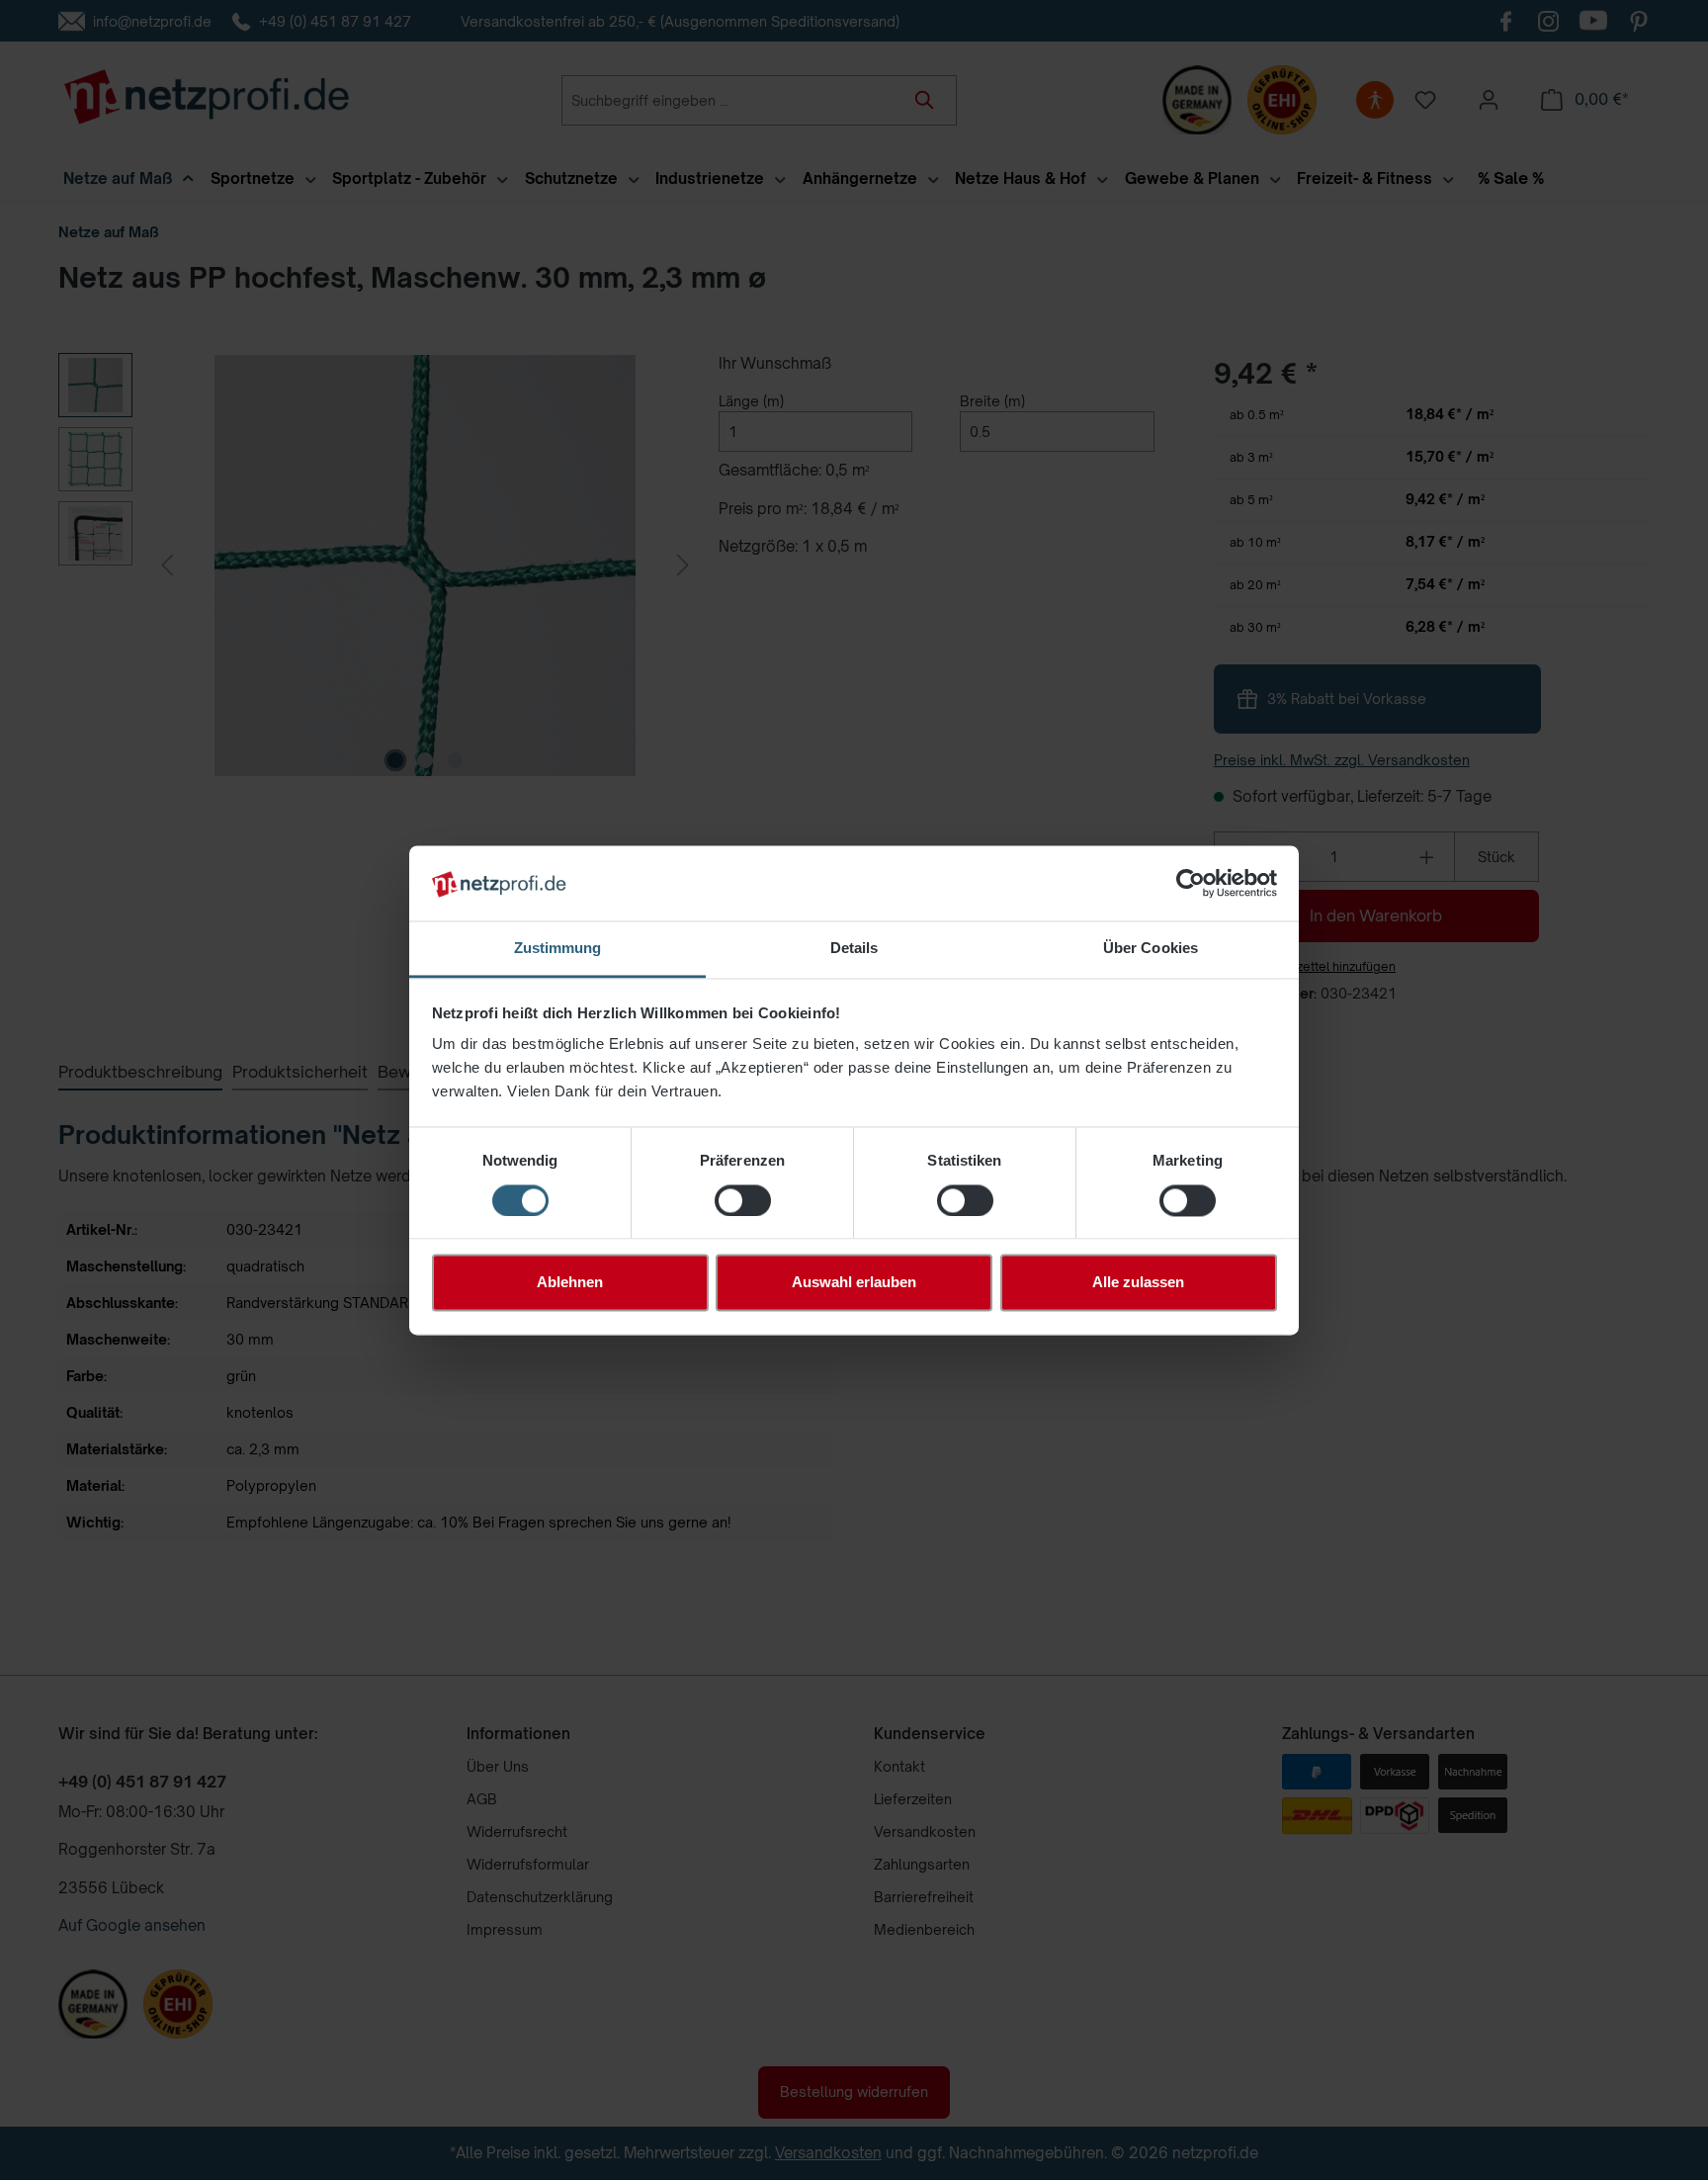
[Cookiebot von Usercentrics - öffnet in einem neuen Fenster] (1191, 883)
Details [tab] (854, 949)
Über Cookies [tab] (1151, 949)
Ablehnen (570, 1283)
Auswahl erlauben (854, 1283)
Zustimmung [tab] (558, 949)
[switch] (743, 1200)
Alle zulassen (1138, 1283)
